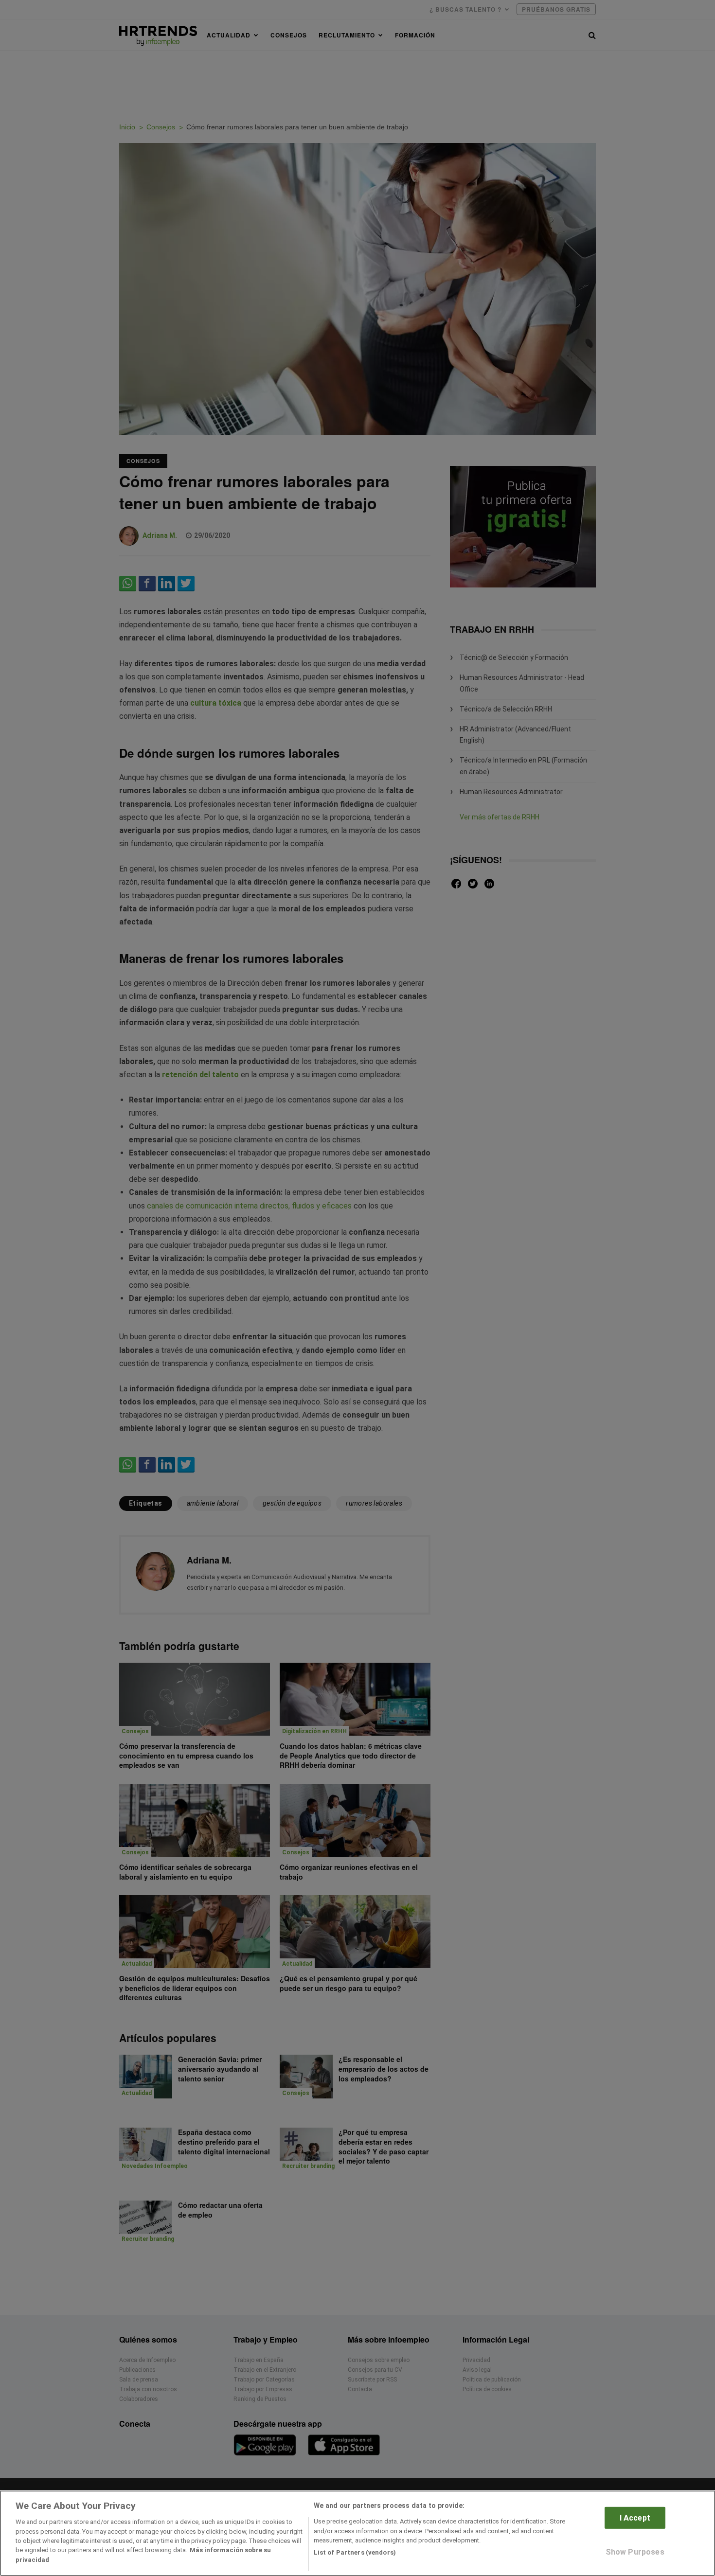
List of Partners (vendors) (355, 2552)
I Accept (635, 2518)
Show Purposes (635, 2552)
